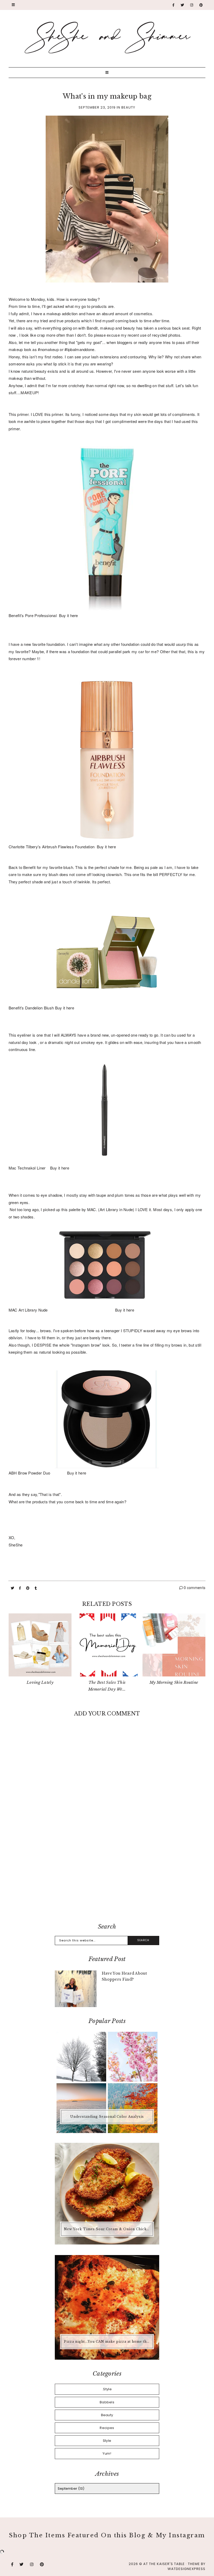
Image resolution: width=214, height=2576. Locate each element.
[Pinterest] (201, 5)
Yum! (107, 2453)
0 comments (194, 1588)
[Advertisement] (107, 1876)
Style (107, 2441)
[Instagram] (192, 5)
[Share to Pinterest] (28, 1588)
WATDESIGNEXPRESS (186, 2569)
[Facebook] (174, 5)
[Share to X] (13, 1588)
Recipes (107, 2428)
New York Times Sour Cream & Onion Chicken (108, 2229)
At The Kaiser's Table (164, 2564)
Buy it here (69, 615)
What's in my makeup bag (107, 96)
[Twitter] (182, 5)
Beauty (128, 107)
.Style (107, 2389)
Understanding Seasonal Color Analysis (107, 2117)
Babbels (107, 2402)
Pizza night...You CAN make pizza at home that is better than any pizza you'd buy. (108, 2341)
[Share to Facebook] (20, 1588)
